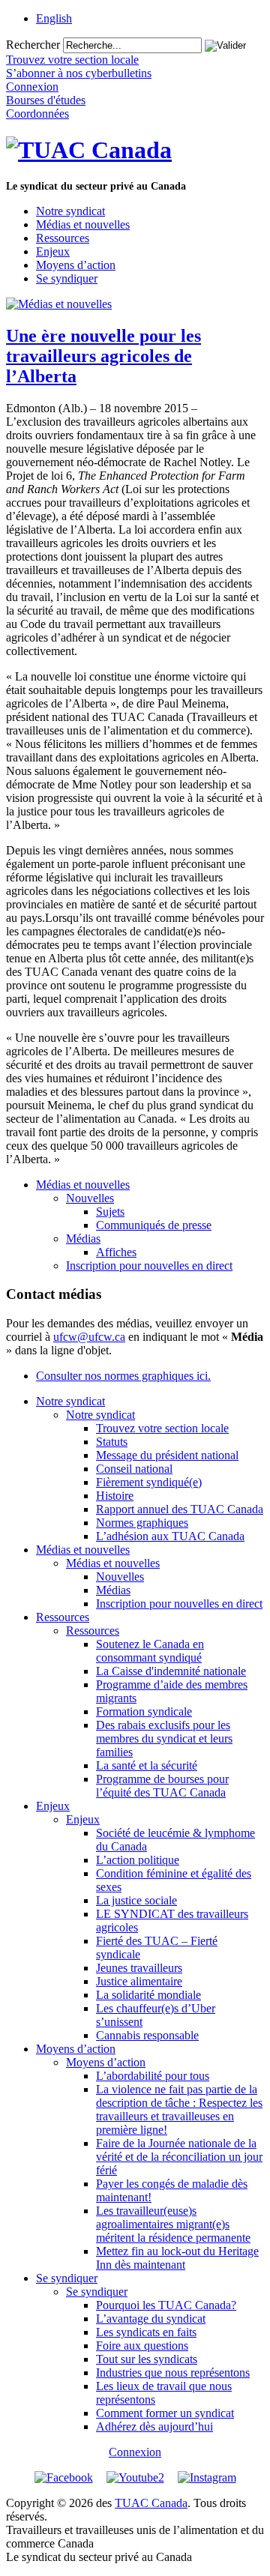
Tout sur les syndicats (147, 2359)
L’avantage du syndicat (151, 2319)
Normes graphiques (142, 1523)
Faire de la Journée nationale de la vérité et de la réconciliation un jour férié (179, 2157)
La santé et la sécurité (147, 1765)
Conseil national (134, 1469)
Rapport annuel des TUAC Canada (180, 1509)
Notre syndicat (70, 211)
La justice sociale (136, 1900)
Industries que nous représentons (173, 2373)
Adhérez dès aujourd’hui (154, 2426)
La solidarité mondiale (148, 1995)
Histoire (115, 1496)
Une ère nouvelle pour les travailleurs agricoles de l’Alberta (103, 356)
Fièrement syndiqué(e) (149, 1482)
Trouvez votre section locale (162, 1428)
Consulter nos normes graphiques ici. (123, 1376)
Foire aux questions (142, 2346)
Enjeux (53, 251)
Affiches (116, 1252)
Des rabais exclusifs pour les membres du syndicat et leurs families (164, 1738)
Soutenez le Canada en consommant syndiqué (150, 1651)
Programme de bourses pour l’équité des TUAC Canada (162, 1786)
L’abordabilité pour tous (153, 2076)
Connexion (135, 2452)
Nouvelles (90, 1198)
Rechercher (33, 45)
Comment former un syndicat (165, 2413)
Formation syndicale (144, 1711)
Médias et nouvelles (83, 224)
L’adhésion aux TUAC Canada (170, 1536)
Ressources (63, 238)
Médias (83, 1239)
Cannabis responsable (147, 2035)
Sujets (110, 1212)
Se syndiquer (67, 278)
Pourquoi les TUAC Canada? (166, 2305)
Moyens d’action (76, 265)
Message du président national (167, 1455)
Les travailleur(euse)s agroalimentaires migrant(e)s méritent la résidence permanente (173, 2224)
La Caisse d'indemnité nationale (171, 1671)
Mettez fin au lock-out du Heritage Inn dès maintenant (177, 2258)
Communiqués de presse (154, 1225)
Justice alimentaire (139, 1981)
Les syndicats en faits (146, 2332)
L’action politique (138, 1860)
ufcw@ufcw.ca (89, 1337)
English (54, 18)
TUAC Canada (151, 2503)
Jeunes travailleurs (139, 1968)
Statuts (112, 1442)
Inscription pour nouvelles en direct (149, 1266)
